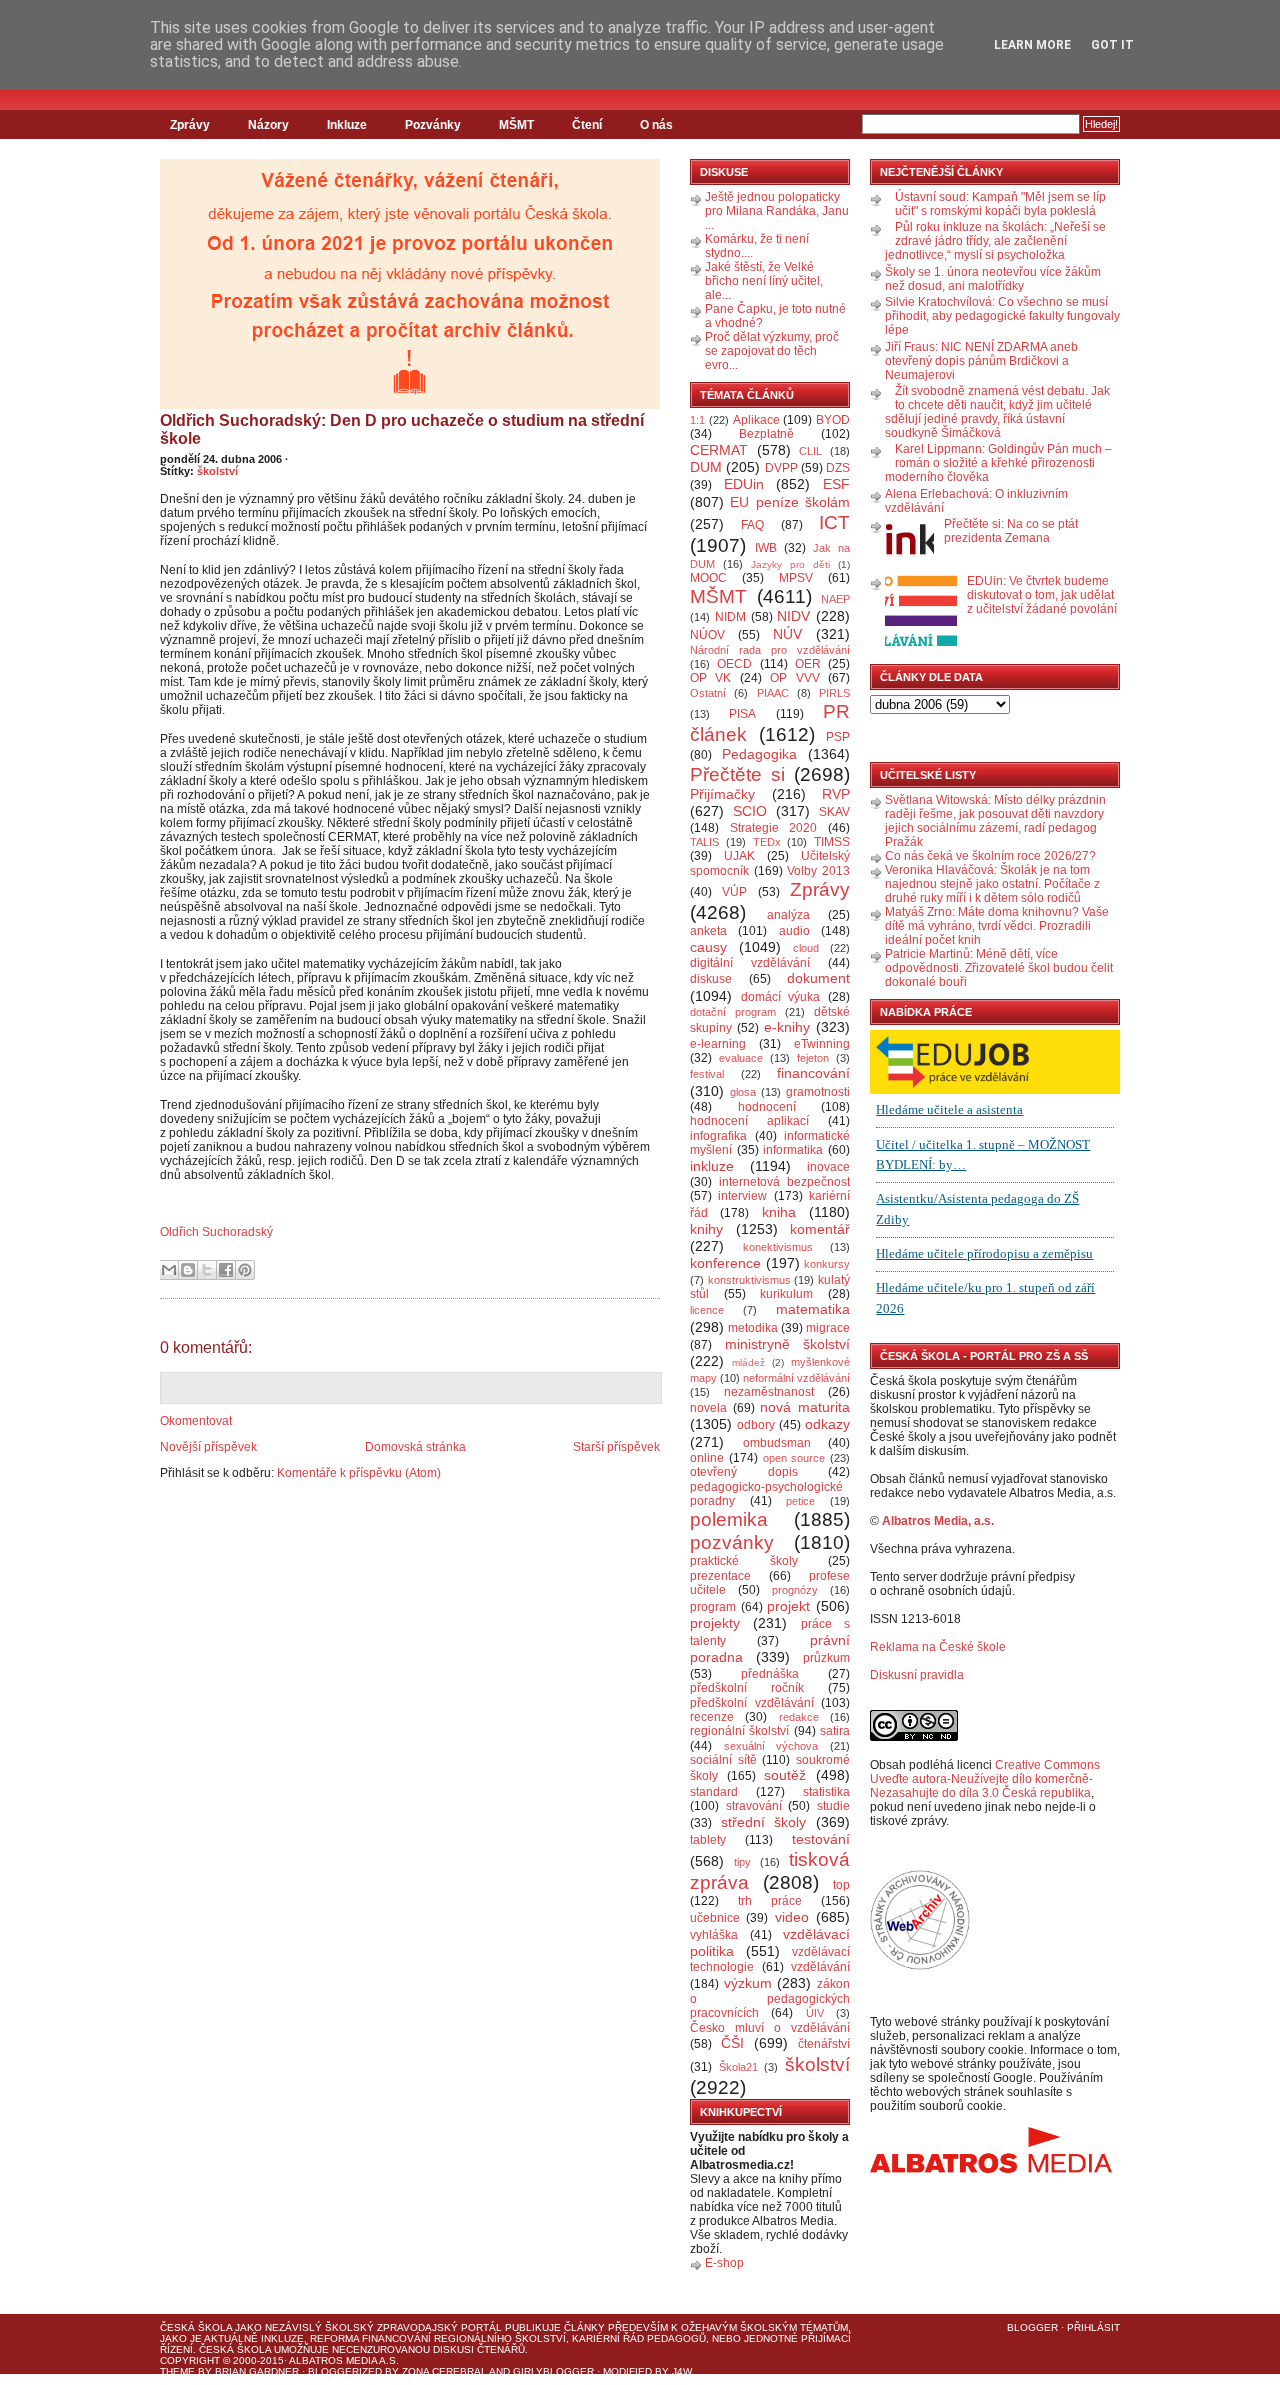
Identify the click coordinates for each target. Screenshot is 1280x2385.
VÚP (734, 892)
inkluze (712, 1166)
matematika (813, 1309)
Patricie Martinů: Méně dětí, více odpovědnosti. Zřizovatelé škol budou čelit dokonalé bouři (999, 968)
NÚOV (707, 635)
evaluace (741, 1058)
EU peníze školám (790, 502)
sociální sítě (723, 1760)
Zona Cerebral (444, 2371)
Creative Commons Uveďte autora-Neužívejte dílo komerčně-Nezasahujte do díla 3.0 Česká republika (985, 1779)
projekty (715, 1623)
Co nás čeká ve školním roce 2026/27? (990, 856)
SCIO (750, 811)
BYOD (833, 420)
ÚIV (815, 2013)
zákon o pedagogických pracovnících (770, 1999)
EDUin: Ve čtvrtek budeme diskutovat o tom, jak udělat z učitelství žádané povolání (1042, 595)
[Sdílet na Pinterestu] (245, 1270)
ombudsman (777, 1443)
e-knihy (787, 1027)
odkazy (827, 1424)
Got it (1112, 45)
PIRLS (834, 693)
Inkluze (347, 125)
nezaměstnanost (769, 1392)
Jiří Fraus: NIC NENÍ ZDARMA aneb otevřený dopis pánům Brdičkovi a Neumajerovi (981, 361)
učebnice (715, 1918)
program (713, 1607)
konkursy (827, 1264)
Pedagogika (759, 754)
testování (821, 1839)
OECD (734, 664)
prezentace (720, 1576)
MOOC (708, 578)
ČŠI (732, 2043)
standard (714, 1792)
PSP (838, 737)
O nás (656, 125)
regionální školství (739, 1731)
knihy (706, 1229)
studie (833, 1806)
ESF (836, 484)
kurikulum (786, 1294)
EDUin (744, 484)
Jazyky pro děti (790, 564)
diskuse (711, 979)
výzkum (748, 1983)
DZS (838, 468)
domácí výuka (781, 997)
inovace (828, 1167)
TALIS (704, 842)
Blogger (1032, 2327)
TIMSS (832, 842)
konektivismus (778, 1247)
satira (835, 1731)
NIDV (793, 616)
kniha (779, 1212)
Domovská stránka (415, 1447)
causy (708, 947)
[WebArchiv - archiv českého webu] (920, 1966)
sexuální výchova (771, 1746)
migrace (828, 1328)
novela (708, 1408)
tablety (708, 1840)
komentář (820, 1229)
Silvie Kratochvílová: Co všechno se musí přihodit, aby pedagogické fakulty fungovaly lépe (1002, 316)
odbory (756, 1425)
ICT (834, 522)
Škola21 (738, 2067)
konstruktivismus (749, 1280)
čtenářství (824, 2044)
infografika (718, 1136)
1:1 (697, 420)
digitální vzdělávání (750, 963)
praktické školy (744, 1561)
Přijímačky (722, 794)
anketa (708, 931)
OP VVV (794, 678)
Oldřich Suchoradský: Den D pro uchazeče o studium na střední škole (402, 429)
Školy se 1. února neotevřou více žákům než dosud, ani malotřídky (993, 279)
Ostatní (708, 693)
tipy (742, 1862)
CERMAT (719, 450)
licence (707, 1310)
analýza (788, 915)
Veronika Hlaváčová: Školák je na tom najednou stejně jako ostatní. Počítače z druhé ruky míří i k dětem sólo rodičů (992, 884)
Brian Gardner (257, 2371)
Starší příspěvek (616, 1447)
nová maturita (805, 1407)
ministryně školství (788, 1344)
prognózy (795, 1590)
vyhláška (714, 1935)
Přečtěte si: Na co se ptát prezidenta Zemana (1011, 531)
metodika (753, 1328)
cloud (806, 948)
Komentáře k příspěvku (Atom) (359, 1473)
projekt (788, 1606)
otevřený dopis (744, 1472)
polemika (729, 1519)
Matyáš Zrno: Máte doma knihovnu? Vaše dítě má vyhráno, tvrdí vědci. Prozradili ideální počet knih (997, 926)
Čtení (587, 125)
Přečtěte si (737, 774)
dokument (818, 978)
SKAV (834, 812)
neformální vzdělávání (796, 1378)
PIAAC (773, 693)
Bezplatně (766, 434)
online (707, 1458)
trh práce (770, 1901)
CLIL (810, 451)
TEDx (767, 842)
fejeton (813, 1058)
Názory (268, 125)
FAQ (752, 525)
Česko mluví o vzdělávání (770, 2028)
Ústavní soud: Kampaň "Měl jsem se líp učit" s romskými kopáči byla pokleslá (1000, 204)
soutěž (785, 1775)
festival (707, 1074)
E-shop (724, 2263)
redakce (799, 1717)
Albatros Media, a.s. (938, 1521)
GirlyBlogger (553, 2371)
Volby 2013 (818, 871)
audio (794, 931)
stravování (754, 1806)
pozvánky (732, 1542)
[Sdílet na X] (207, 1270)
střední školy (764, 1822)
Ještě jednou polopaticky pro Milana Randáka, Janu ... (777, 211)
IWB (766, 548)
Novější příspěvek (208, 1447)
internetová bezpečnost (784, 1182)
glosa (743, 1092)
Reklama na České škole (938, 1647)
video (792, 1917)
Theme (177, 2371)
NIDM (730, 617)
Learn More (1032, 45)
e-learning (718, 1044)
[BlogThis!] (188, 1270)
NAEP (835, 599)
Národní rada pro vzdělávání (770, 650)
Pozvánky (433, 125)
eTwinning (822, 1044)
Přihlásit (1093, 2327)
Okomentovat (196, 1421)
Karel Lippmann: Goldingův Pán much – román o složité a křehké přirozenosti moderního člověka (998, 463)
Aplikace (756, 420)
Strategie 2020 (774, 828)
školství (217, 471)
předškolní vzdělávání (752, 1703)
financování (813, 1073)
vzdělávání (820, 1967)
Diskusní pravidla (917, 1675)
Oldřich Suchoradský (216, 1232)
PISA (742, 714)
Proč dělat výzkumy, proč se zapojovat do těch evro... (772, 351)
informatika (793, 1150)
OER (808, 664)
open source (794, 1458)
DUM (706, 467)
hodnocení (767, 1107)
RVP (836, 794)
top (841, 1885)
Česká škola (196, 2327)
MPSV (796, 578)
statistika (826, 1792)
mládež (748, 1362)
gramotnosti (818, 1092)
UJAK (739, 856)
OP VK (710, 678)
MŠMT (516, 125)
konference (725, 1263)
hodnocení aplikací (749, 1121)
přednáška (770, 1674)
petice (800, 1501)
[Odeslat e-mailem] (169, 1270)
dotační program (733, 1012)
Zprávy (190, 125)
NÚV (787, 634)
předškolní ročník (747, 1688)
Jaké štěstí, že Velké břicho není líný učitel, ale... (764, 281)
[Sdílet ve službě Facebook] (226, 1270)
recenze (712, 1717)
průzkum (826, 1658)
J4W (682, 2371)
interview (742, 1196)
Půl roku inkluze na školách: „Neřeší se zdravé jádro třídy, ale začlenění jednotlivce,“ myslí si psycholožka (995, 241)
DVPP (781, 468)
